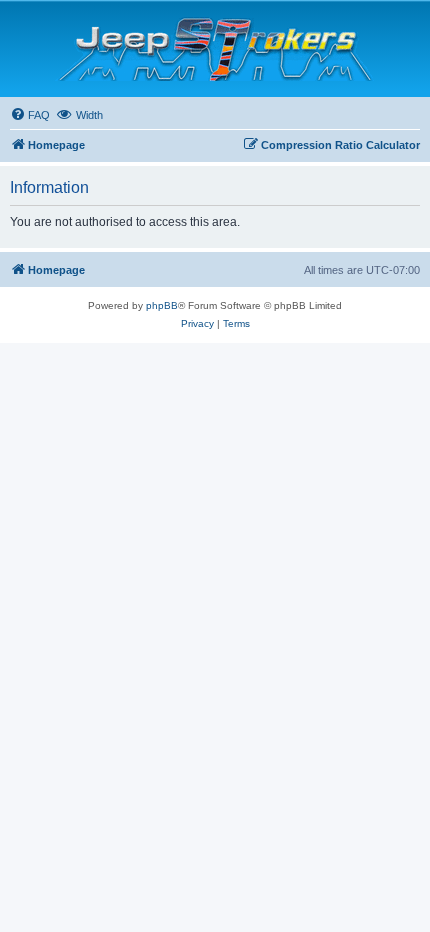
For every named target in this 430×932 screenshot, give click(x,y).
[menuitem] (30, 115)
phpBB (162, 305)
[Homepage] (215, 49)
